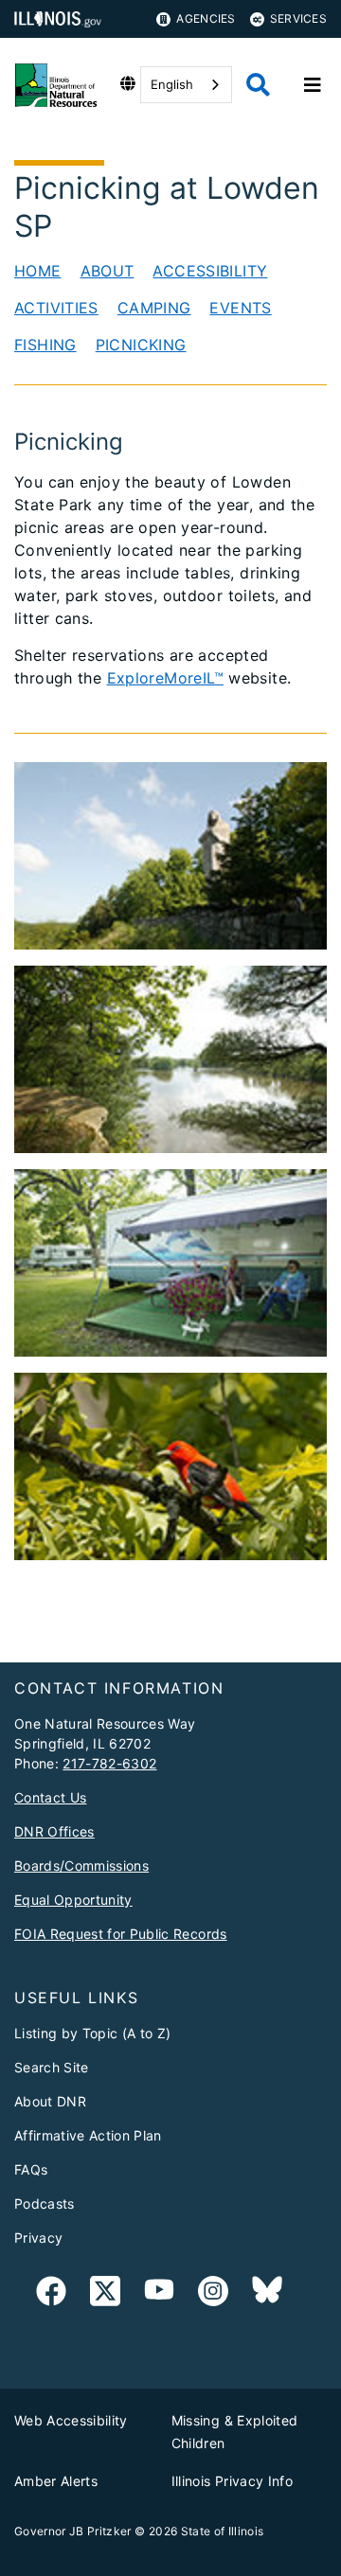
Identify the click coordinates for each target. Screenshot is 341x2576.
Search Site (52, 2067)
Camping (154, 308)
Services (298, 18)
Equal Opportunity (73, 1900)
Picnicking (141, 345)
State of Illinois (223, 2531)
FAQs (31, 2169)
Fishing (45, 345)
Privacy (38, 2238)
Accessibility (210, 271)
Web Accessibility (71, 2420)
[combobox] (186, 85)
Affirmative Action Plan (88, 2135)
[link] (51, 2294)
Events (240, 308)
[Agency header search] (258, 85)
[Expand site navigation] (313, 85)
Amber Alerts (56, 2481)
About (108, 271)
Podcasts (45, 2203)
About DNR (50, 2101)
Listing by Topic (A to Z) (93, 2033)
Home (38, 271)
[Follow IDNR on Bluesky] (267, 2294)
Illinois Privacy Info (232, 2481)
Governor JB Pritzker (73, 2531)
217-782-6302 (109, 1763)
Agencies (206, 18)
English (172, 84)
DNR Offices (54, 1831)
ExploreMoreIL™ (165, 678)
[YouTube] (159, 2294)
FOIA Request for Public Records (121, 1934)
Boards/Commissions (81, 1865)
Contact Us (50, 1797)
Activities (56, 308)
